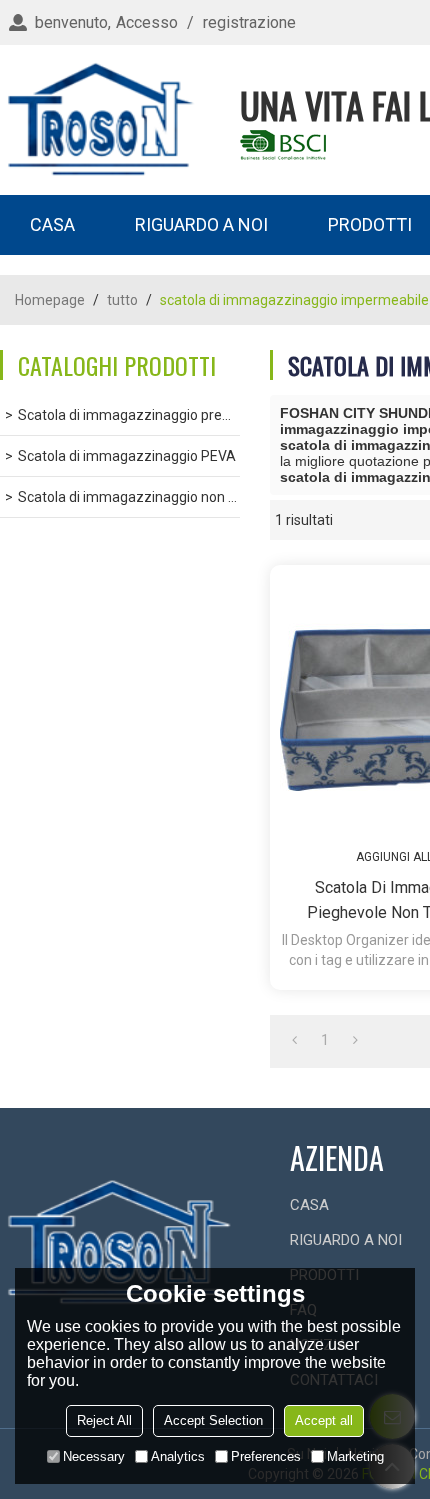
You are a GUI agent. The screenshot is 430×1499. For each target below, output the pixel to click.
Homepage (50, 300)
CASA (52, 224)
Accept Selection (213, 1420)
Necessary (94, 1456)
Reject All (104, 1420)
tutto (122, 300)
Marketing (355, 1456)
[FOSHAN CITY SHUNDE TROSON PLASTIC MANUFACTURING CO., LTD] (100, 120)
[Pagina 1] (294, 1040)
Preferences (266, 1456)
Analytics (178, 1456)
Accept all (324, 1420)
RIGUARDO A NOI (201, 224)
